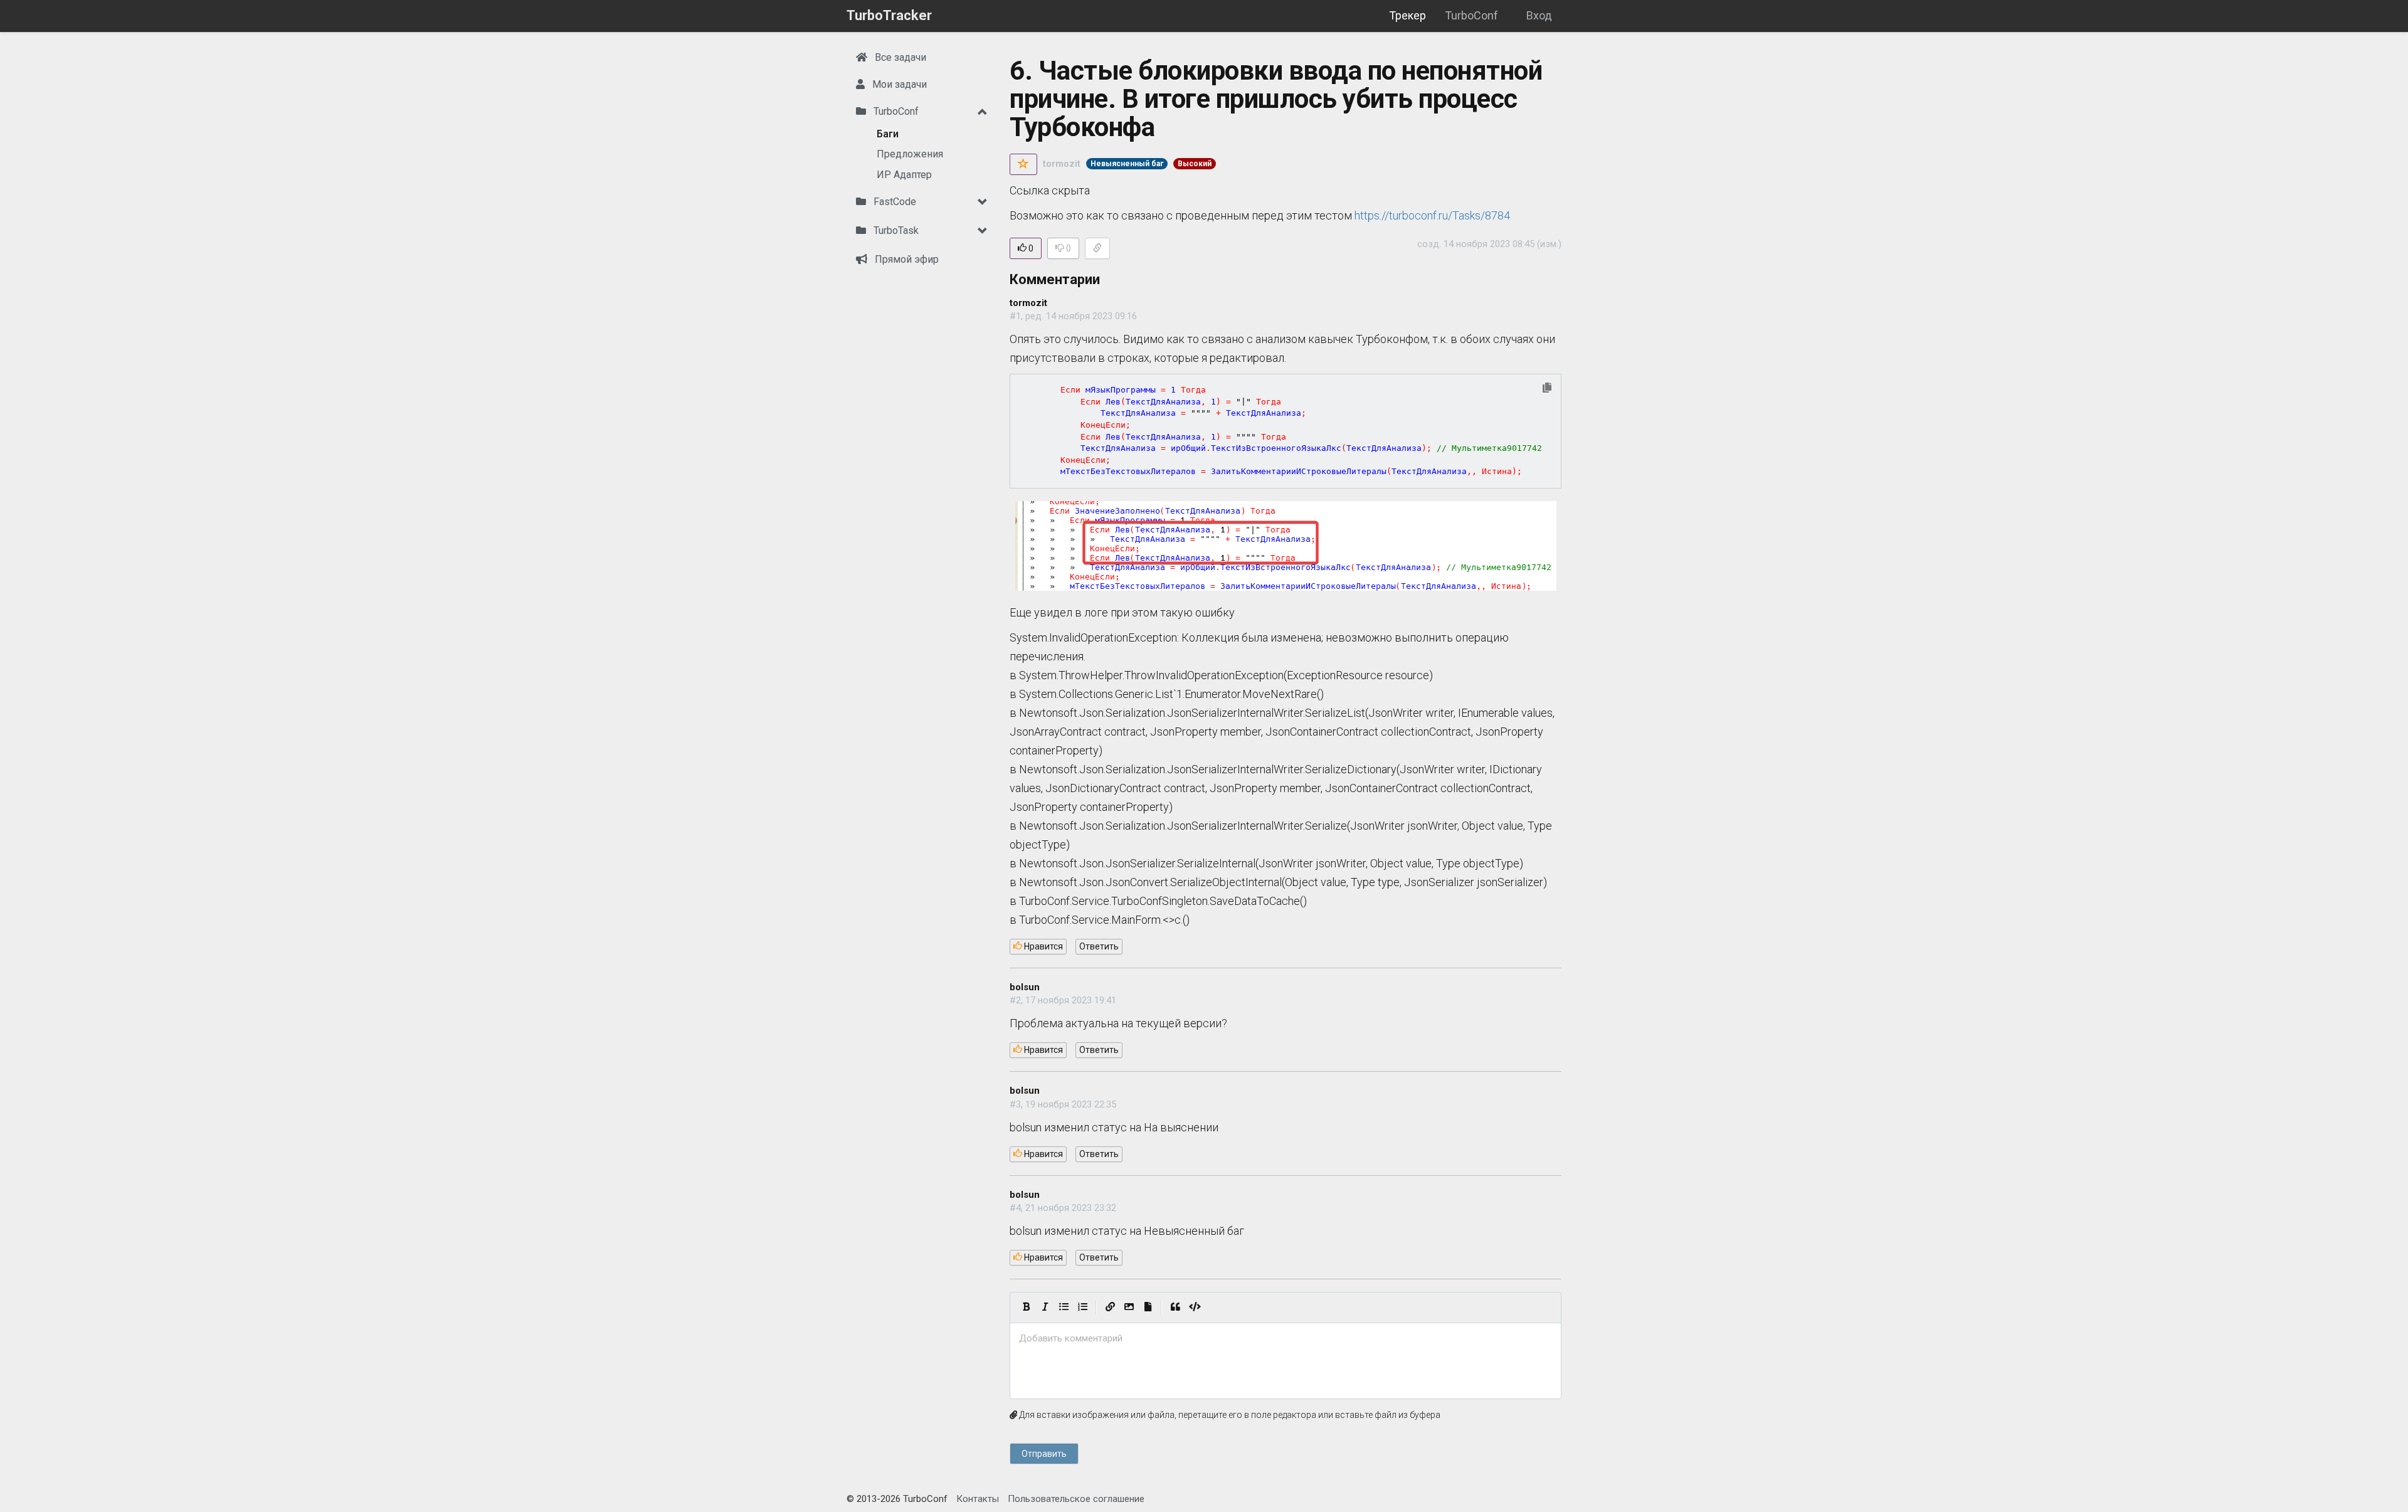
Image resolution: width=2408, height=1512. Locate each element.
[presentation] (1286, 1339)
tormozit (1062, 164)
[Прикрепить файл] (1148, 1308)
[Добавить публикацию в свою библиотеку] (1023, 164)
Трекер (1407, 15)
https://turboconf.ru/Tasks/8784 (1432, 215)
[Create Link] (1110, 1308)
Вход (1539, 15)
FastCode (894, 202)
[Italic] (1045, 1308)
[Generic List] (1064, 1308)
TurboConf (1471, 15)
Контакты (978, 1499)
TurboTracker (889, 15)
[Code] (1195, 1308)
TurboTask (895, 230)
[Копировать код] (1547, 389)
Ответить (1099, 946)
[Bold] (1026, 1308)
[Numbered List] (1082, 1308)
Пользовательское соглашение (1076, 1499)
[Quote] (1175, 1308)
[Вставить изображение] (1129, 1308)
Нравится (1043, 946)
